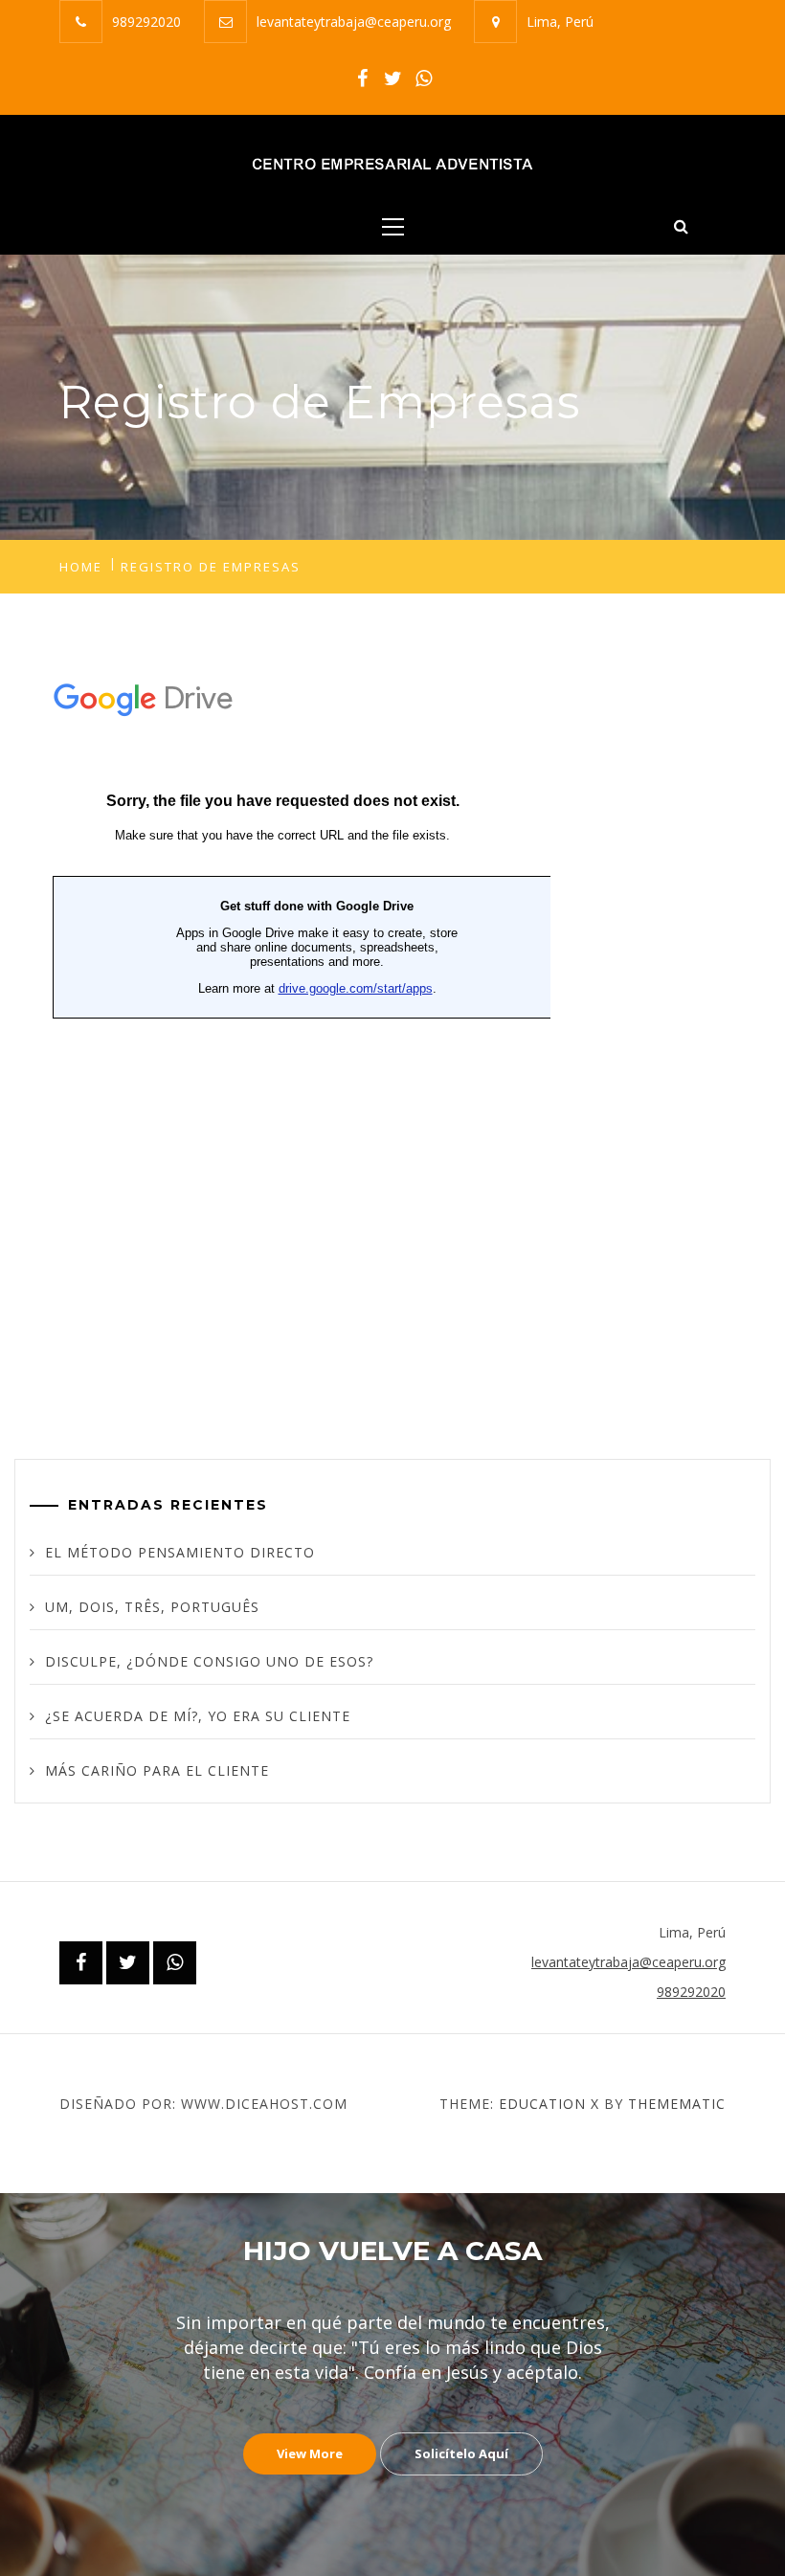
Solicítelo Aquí (461, 2453)
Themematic (677, 2104)
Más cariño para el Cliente (157, 1770)
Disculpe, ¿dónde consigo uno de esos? (209, 1661)
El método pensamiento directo (180, 1552)
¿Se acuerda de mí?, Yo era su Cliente (198, 1716)
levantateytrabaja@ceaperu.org (354, 22)
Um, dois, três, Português (152, 1607)
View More (310, 2453)
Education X (549, 2104)
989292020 (146, 22)
